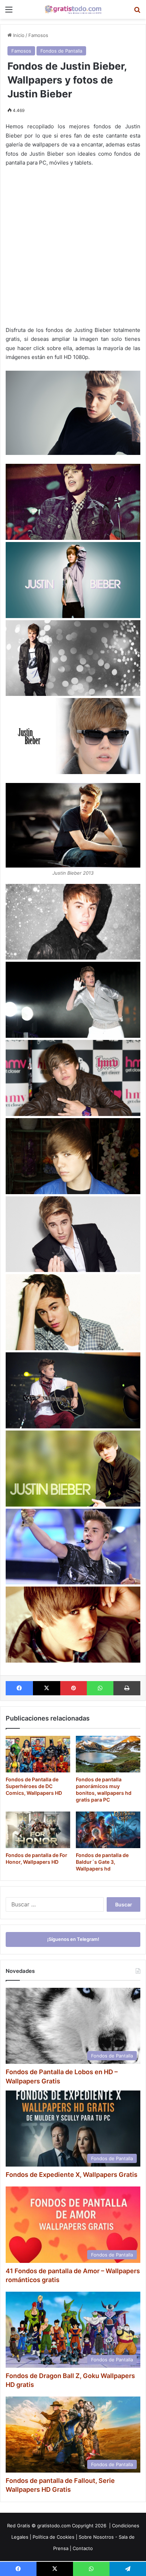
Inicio (18, 35)
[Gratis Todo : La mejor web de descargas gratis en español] (73, 9)
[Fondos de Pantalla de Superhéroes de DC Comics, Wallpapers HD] (38, 1754)
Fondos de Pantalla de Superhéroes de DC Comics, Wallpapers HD (34, 1786)
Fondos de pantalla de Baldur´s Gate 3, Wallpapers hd (102, 1862)
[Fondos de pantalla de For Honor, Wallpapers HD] (38, 1830)
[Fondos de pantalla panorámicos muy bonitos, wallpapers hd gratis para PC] (108, 1754)
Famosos (38, 35)
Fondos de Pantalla (61, 51)
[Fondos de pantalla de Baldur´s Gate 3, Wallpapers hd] (108, 1830)
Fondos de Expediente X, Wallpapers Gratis (72, 2175)
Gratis (24, 2526)
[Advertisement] (73, 249)
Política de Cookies (54, 2537)
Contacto (83, 2548)
